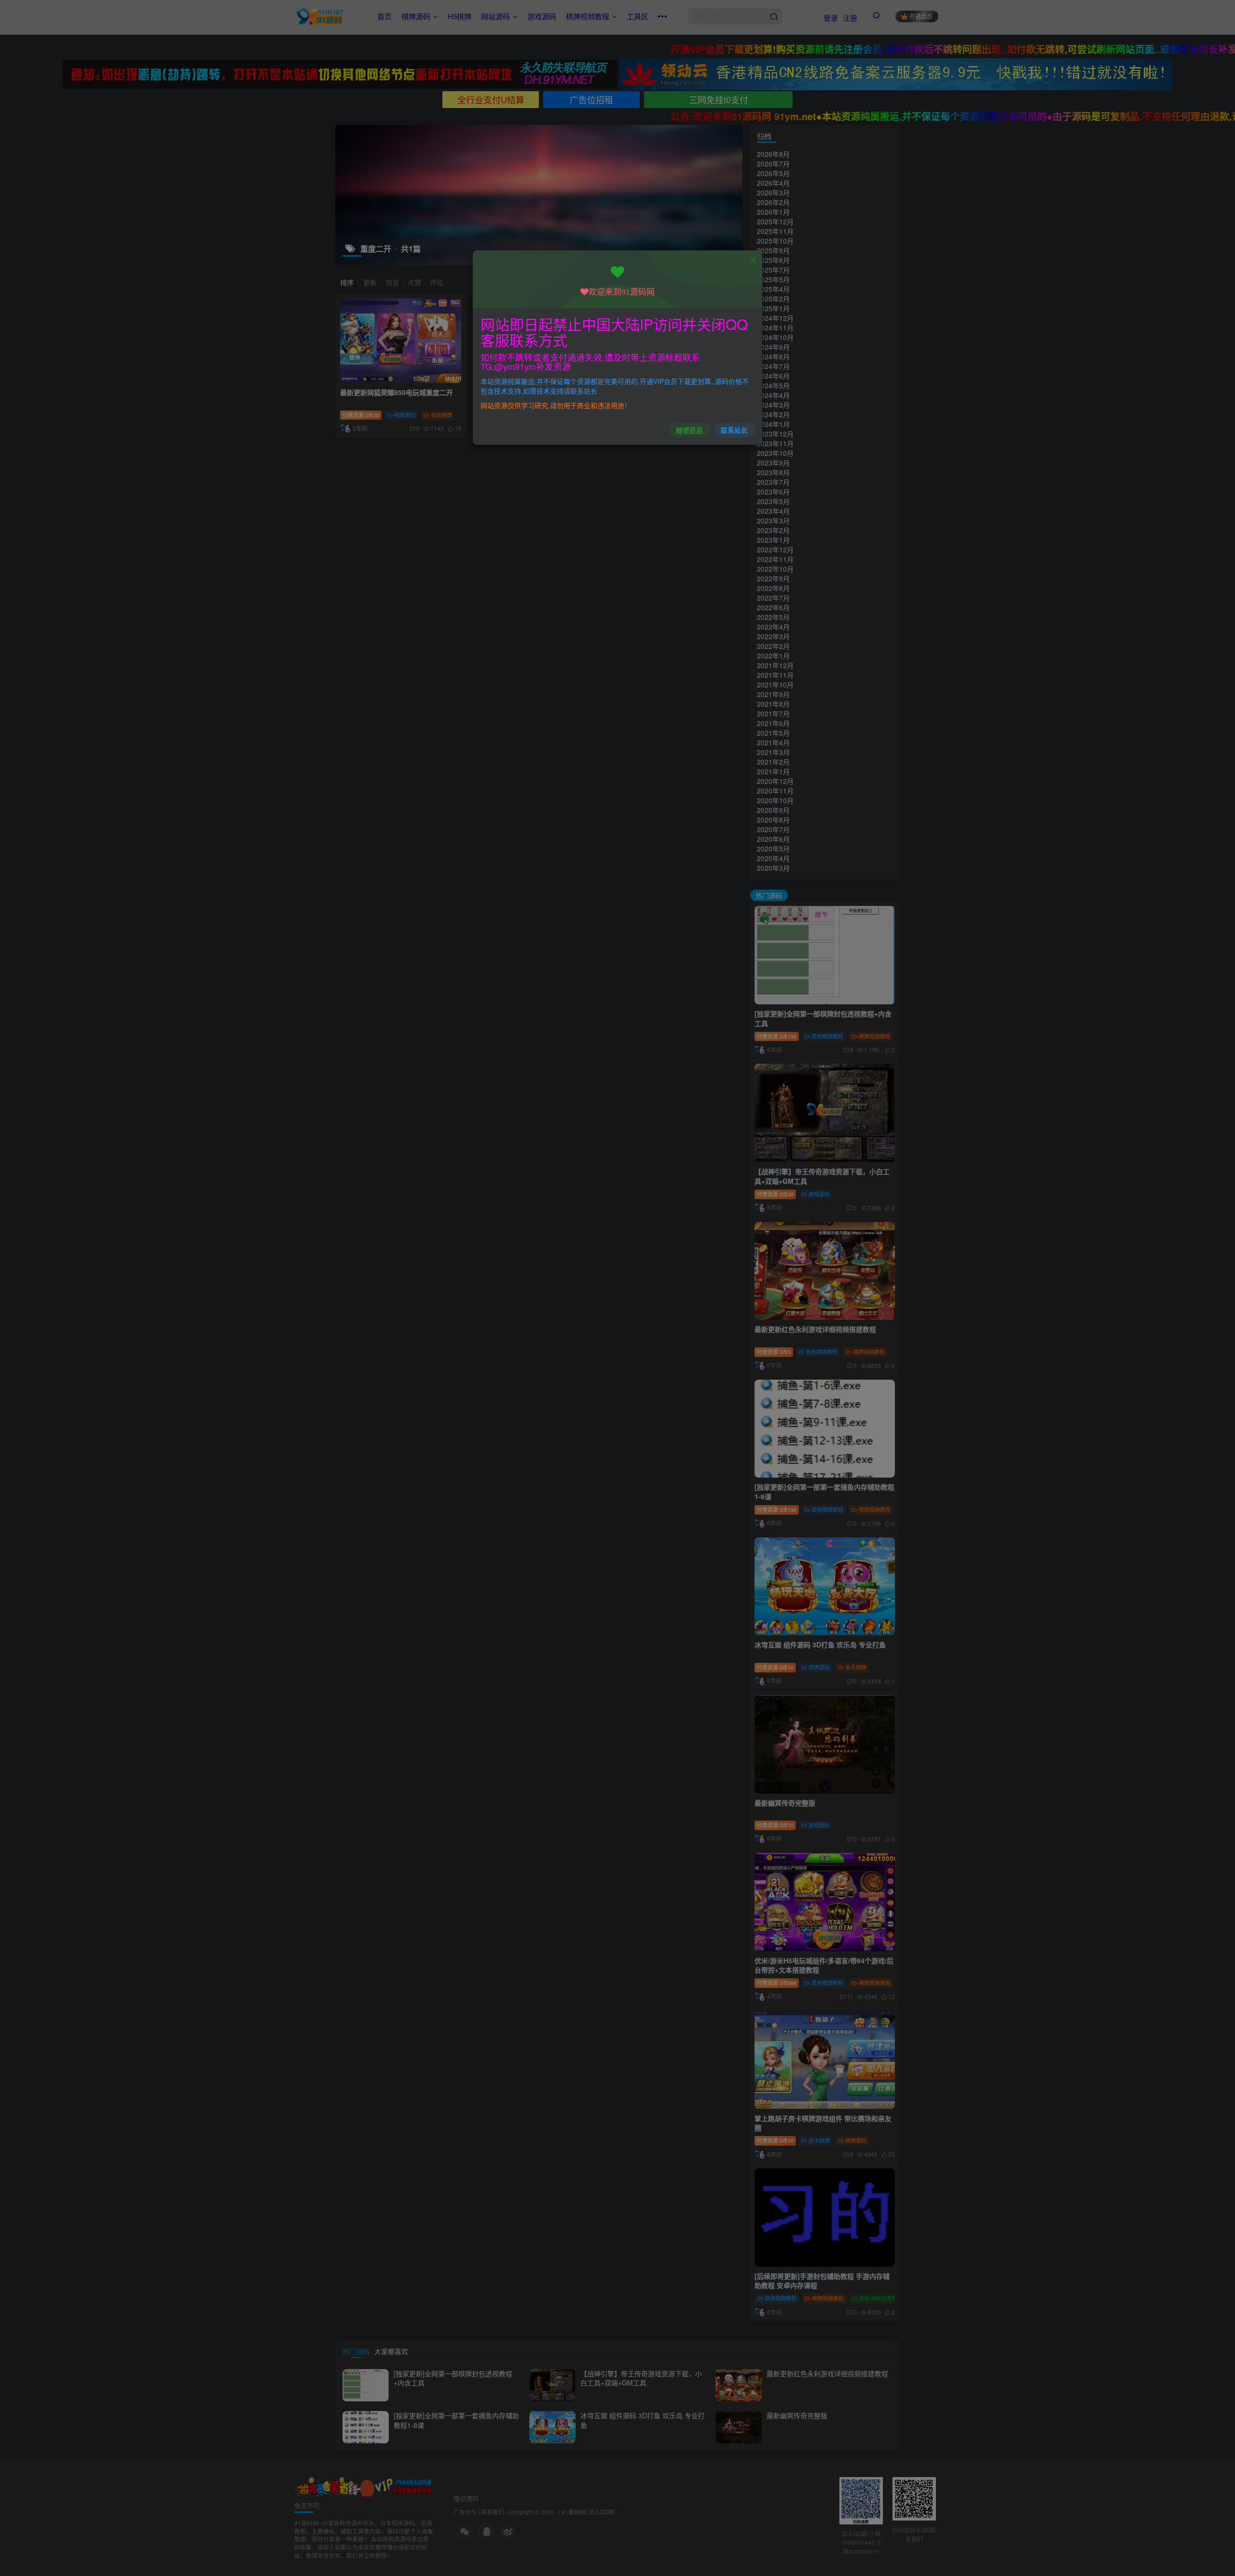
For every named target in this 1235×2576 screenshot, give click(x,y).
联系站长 (734, 430)
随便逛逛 (689, 430)
